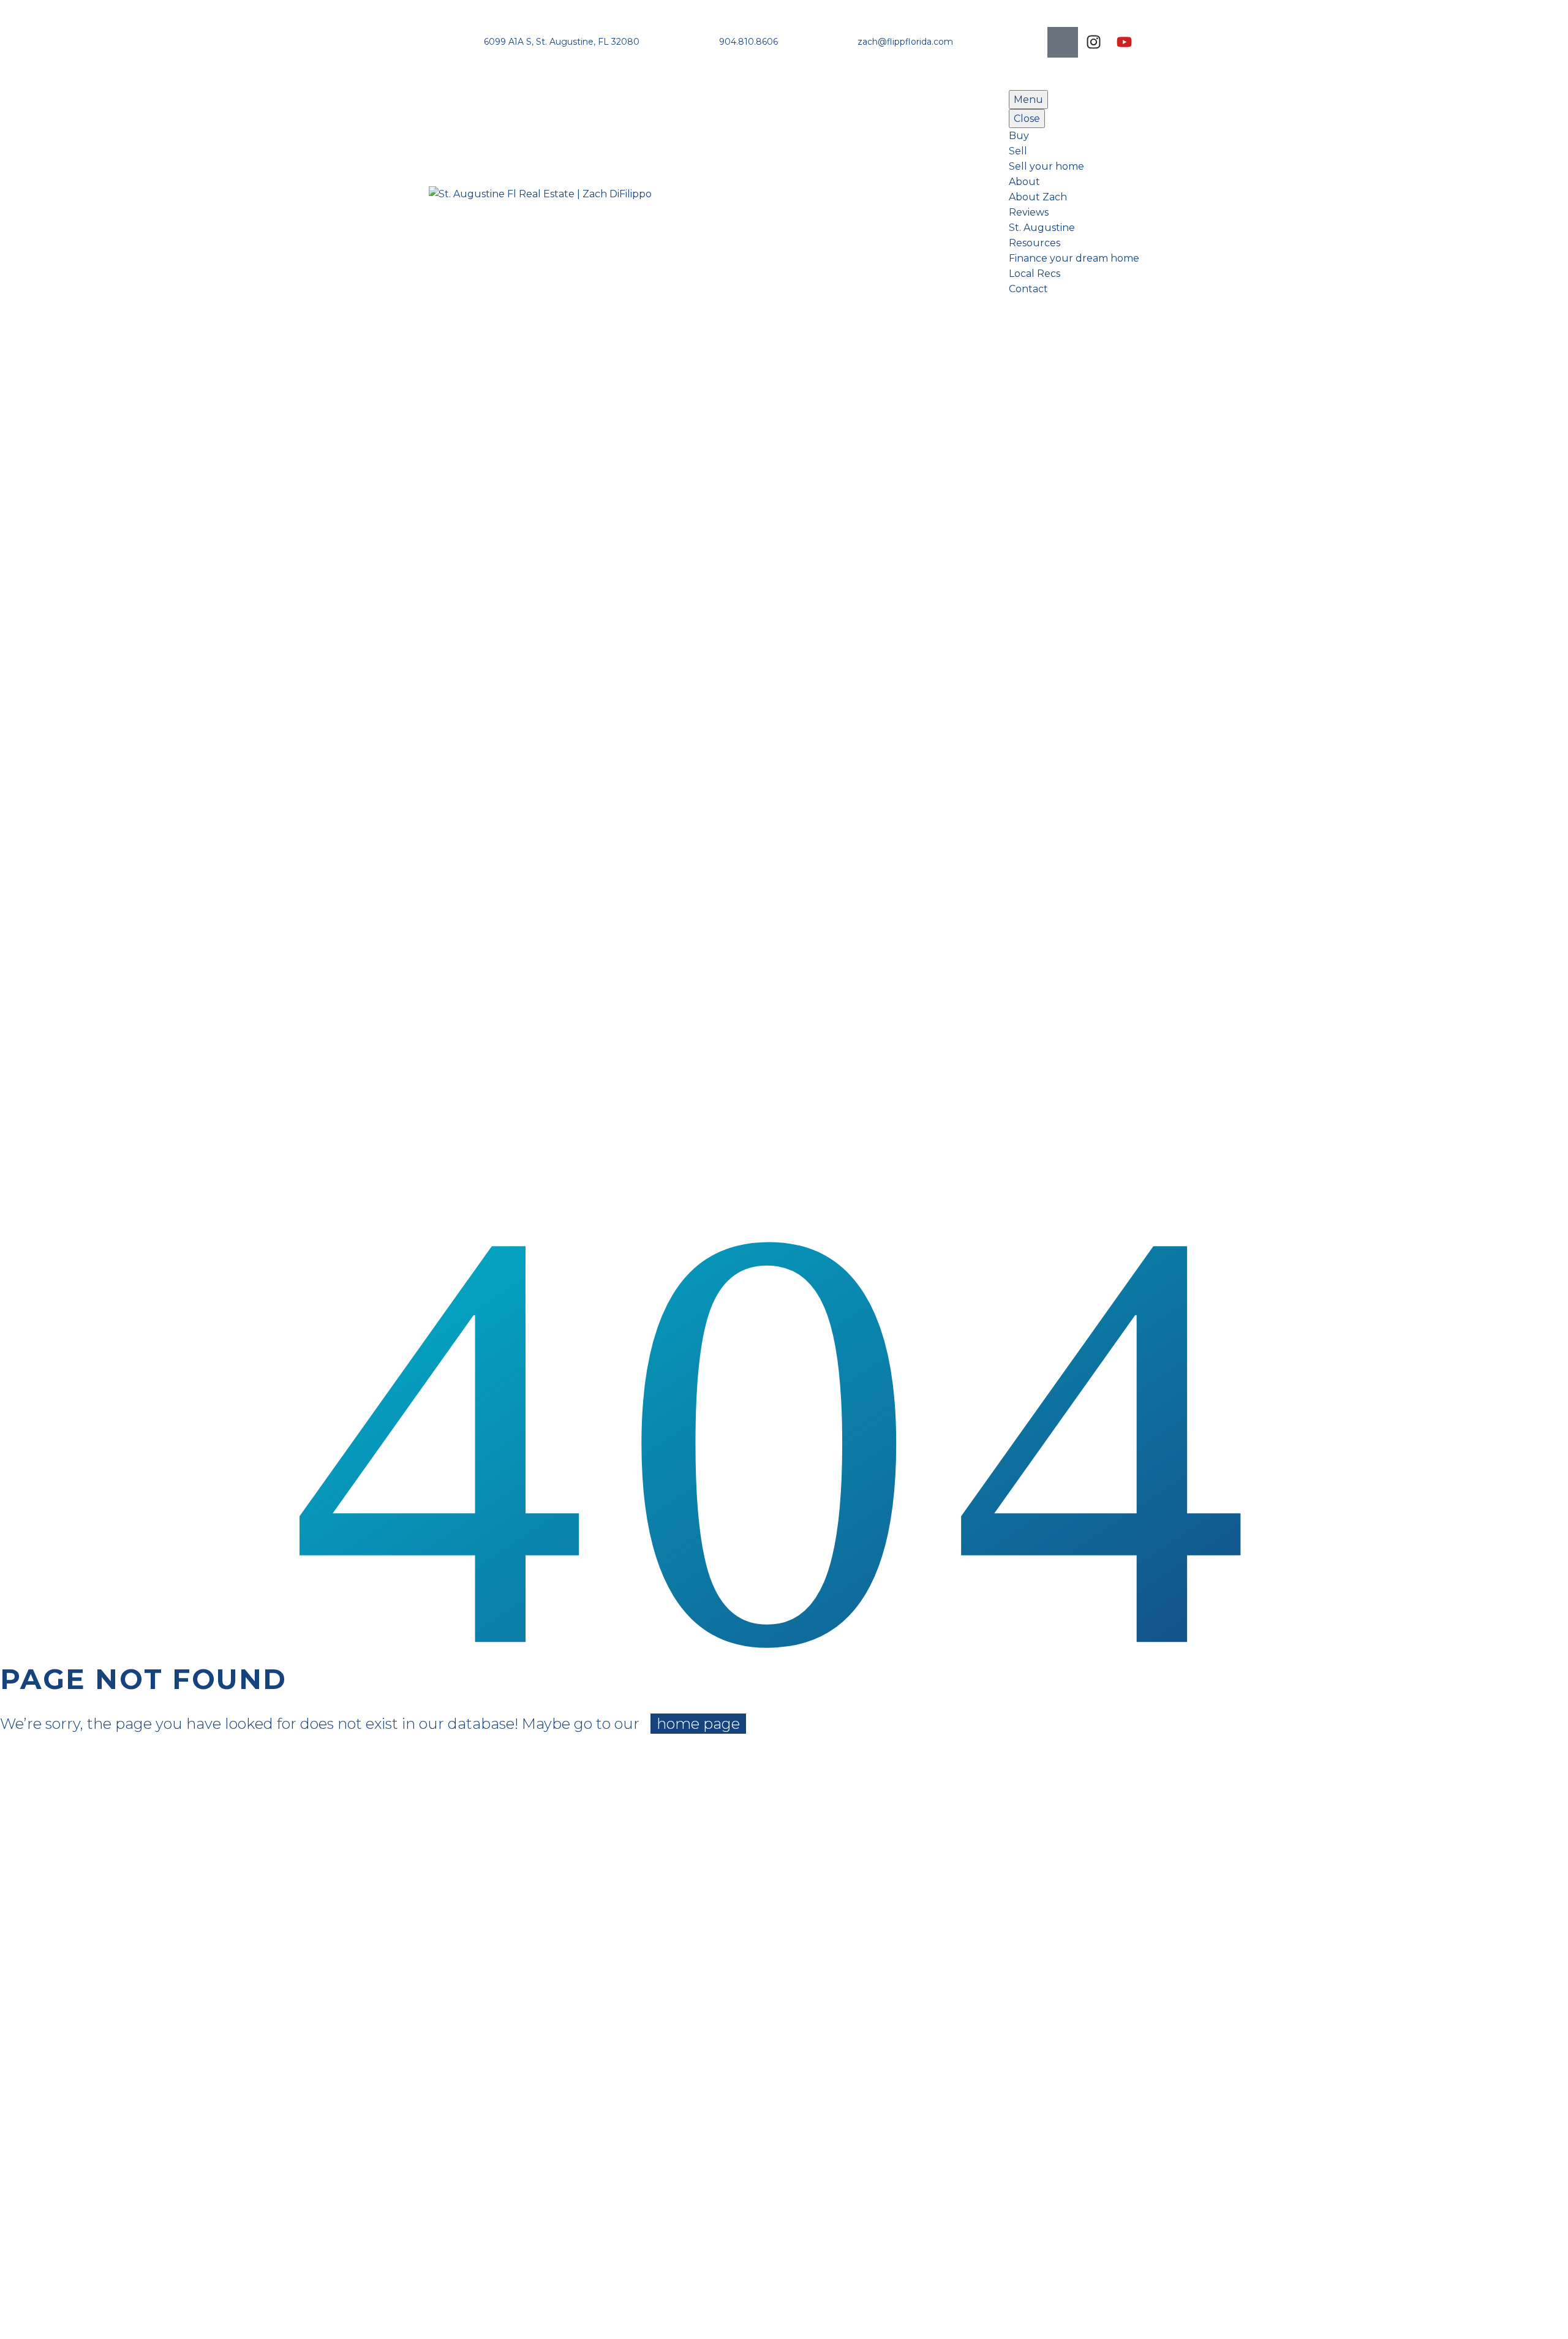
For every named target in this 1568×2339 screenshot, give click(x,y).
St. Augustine (1042, 228)
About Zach (1038, 197)
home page (698, 1724)
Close (1027, 119)
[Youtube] (1124, 42)
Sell (1018, 151)
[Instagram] (1093, 42)
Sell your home (1046, 166)
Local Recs (1035, 274)
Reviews (1029, 212)
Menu (1028, 100)
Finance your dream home (1074, 258)
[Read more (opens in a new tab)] (543, 42)
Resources (1035, 243)
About (1024, 182)
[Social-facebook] (1063, 42)
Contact (1028, 289)
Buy (1019, 136)
